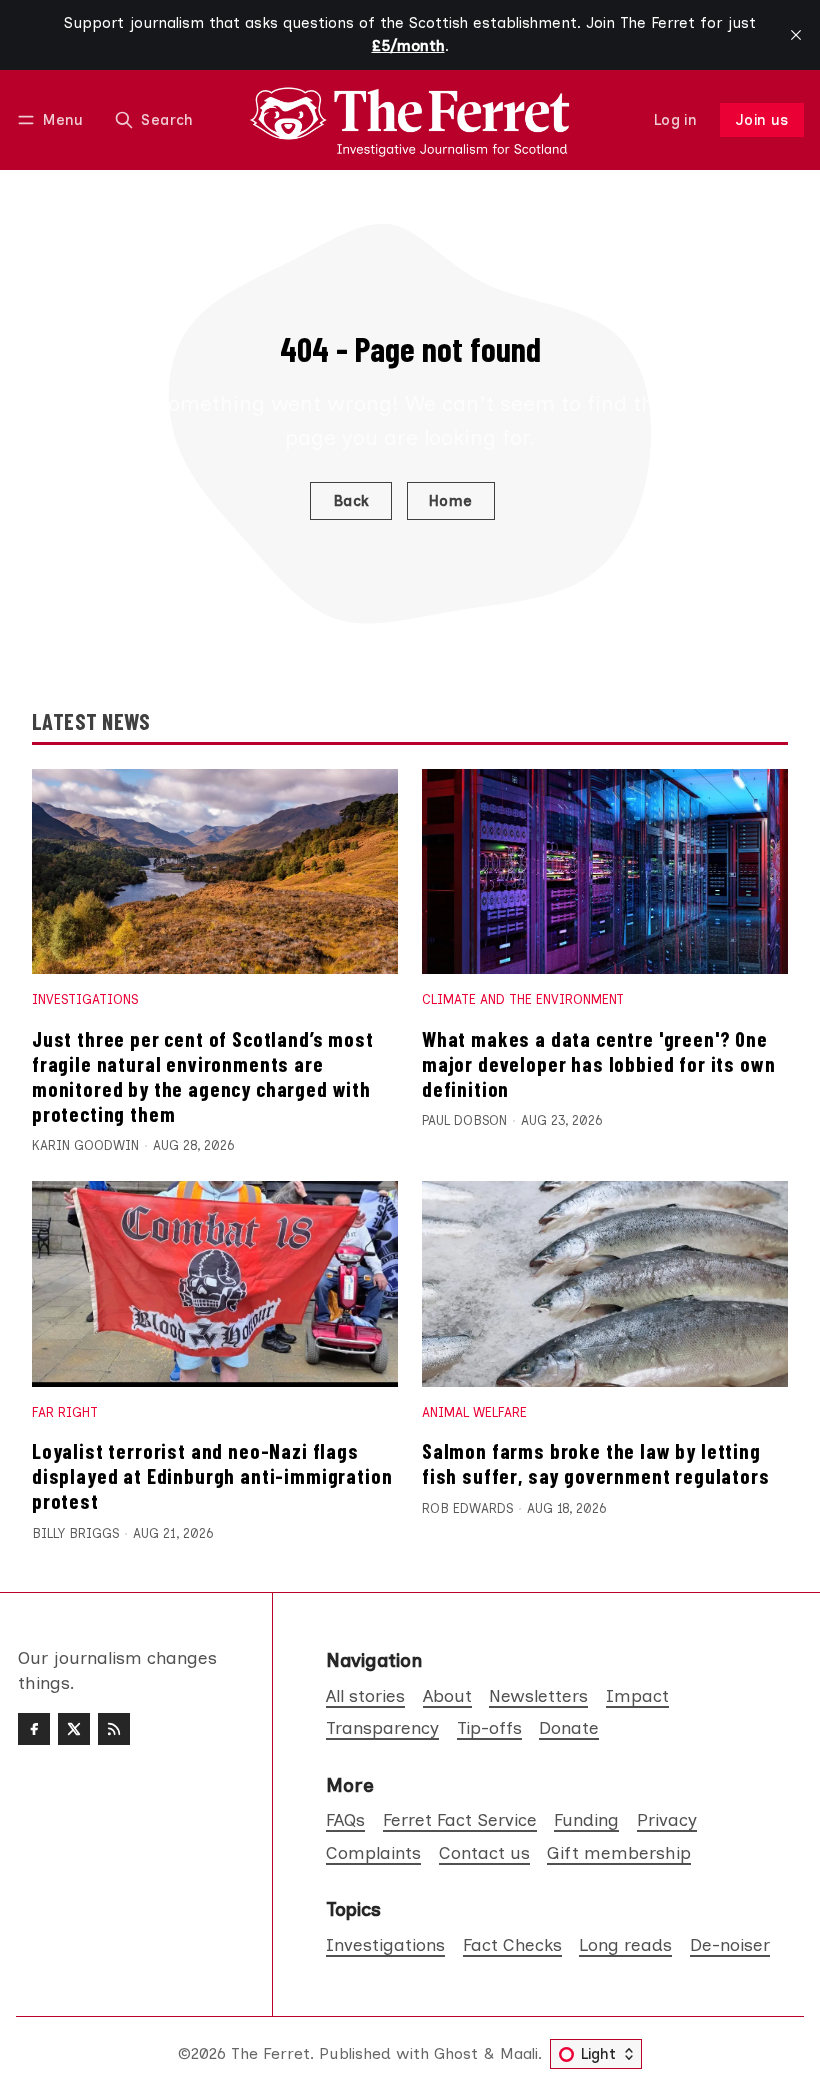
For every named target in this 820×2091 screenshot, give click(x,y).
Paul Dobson (464, 1120)
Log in (675, 120)
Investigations (85, 999)
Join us (762, 120)
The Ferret (270, 2053)
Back (351, 501)
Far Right (65, 1412)
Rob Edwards (467, 1508)
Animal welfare (474, 1412)
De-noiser (730, 1944)
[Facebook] (34, 1729)
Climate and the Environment (523, 999)
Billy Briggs (75, 1533)
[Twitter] (74, 1729)
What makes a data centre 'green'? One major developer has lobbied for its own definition (598, 1063)
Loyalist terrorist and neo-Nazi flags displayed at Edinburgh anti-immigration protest (212, 1475)
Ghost (456, 2053)
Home (451, 501)
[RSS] (114, 1729)
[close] (796, 35)
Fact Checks (512, 1944)
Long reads (625, 1944)
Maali (519, 2053)
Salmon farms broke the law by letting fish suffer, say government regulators (596, 1463)
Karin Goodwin (85, 1145)
